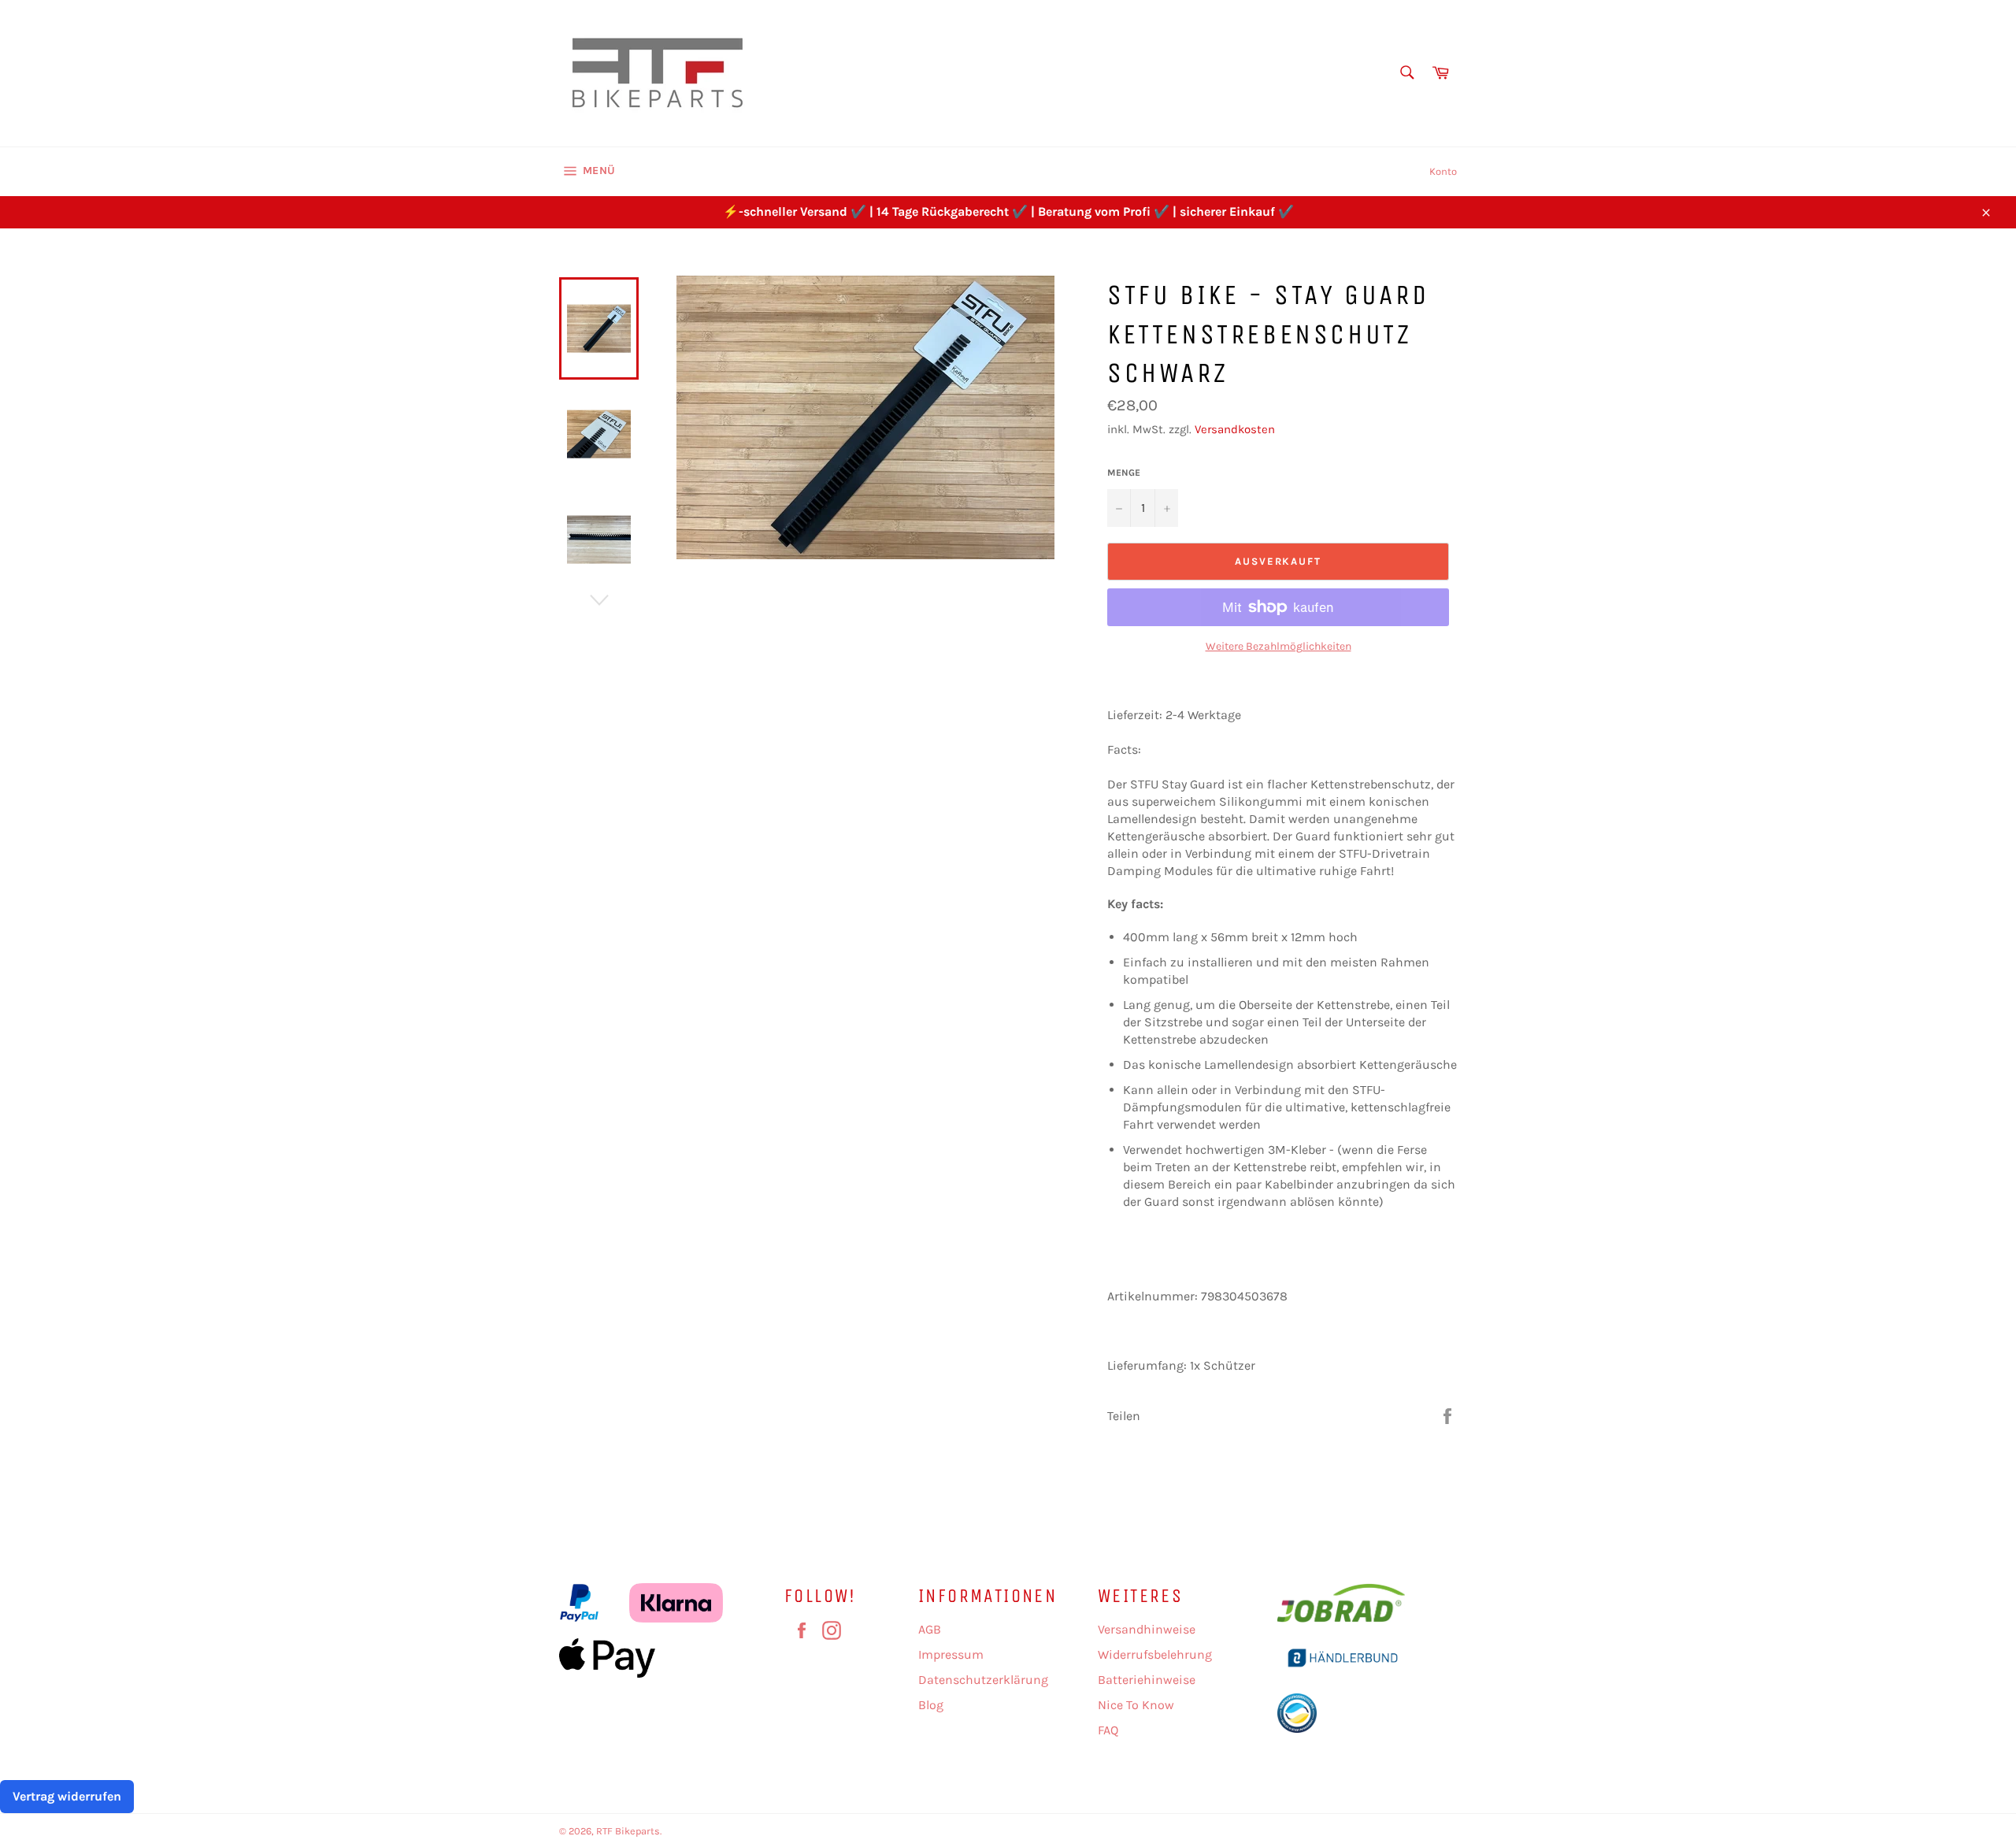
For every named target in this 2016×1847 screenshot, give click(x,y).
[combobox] (1406, 74)
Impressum (951, 1654)
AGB (930, 1629)
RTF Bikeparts (628, 1831)
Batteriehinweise (1147, 1680)
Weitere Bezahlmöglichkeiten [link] (1279, 646)
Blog (931, 1705)
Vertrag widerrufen (67, 1796)
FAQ (1108, 1730)
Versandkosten (1235, 429)
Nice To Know (1136, 1705)
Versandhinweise (1147, 1629)
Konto (1443, 171)
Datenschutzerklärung (983, 1680)
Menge (1124, 473)
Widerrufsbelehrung (1155, 1654)
